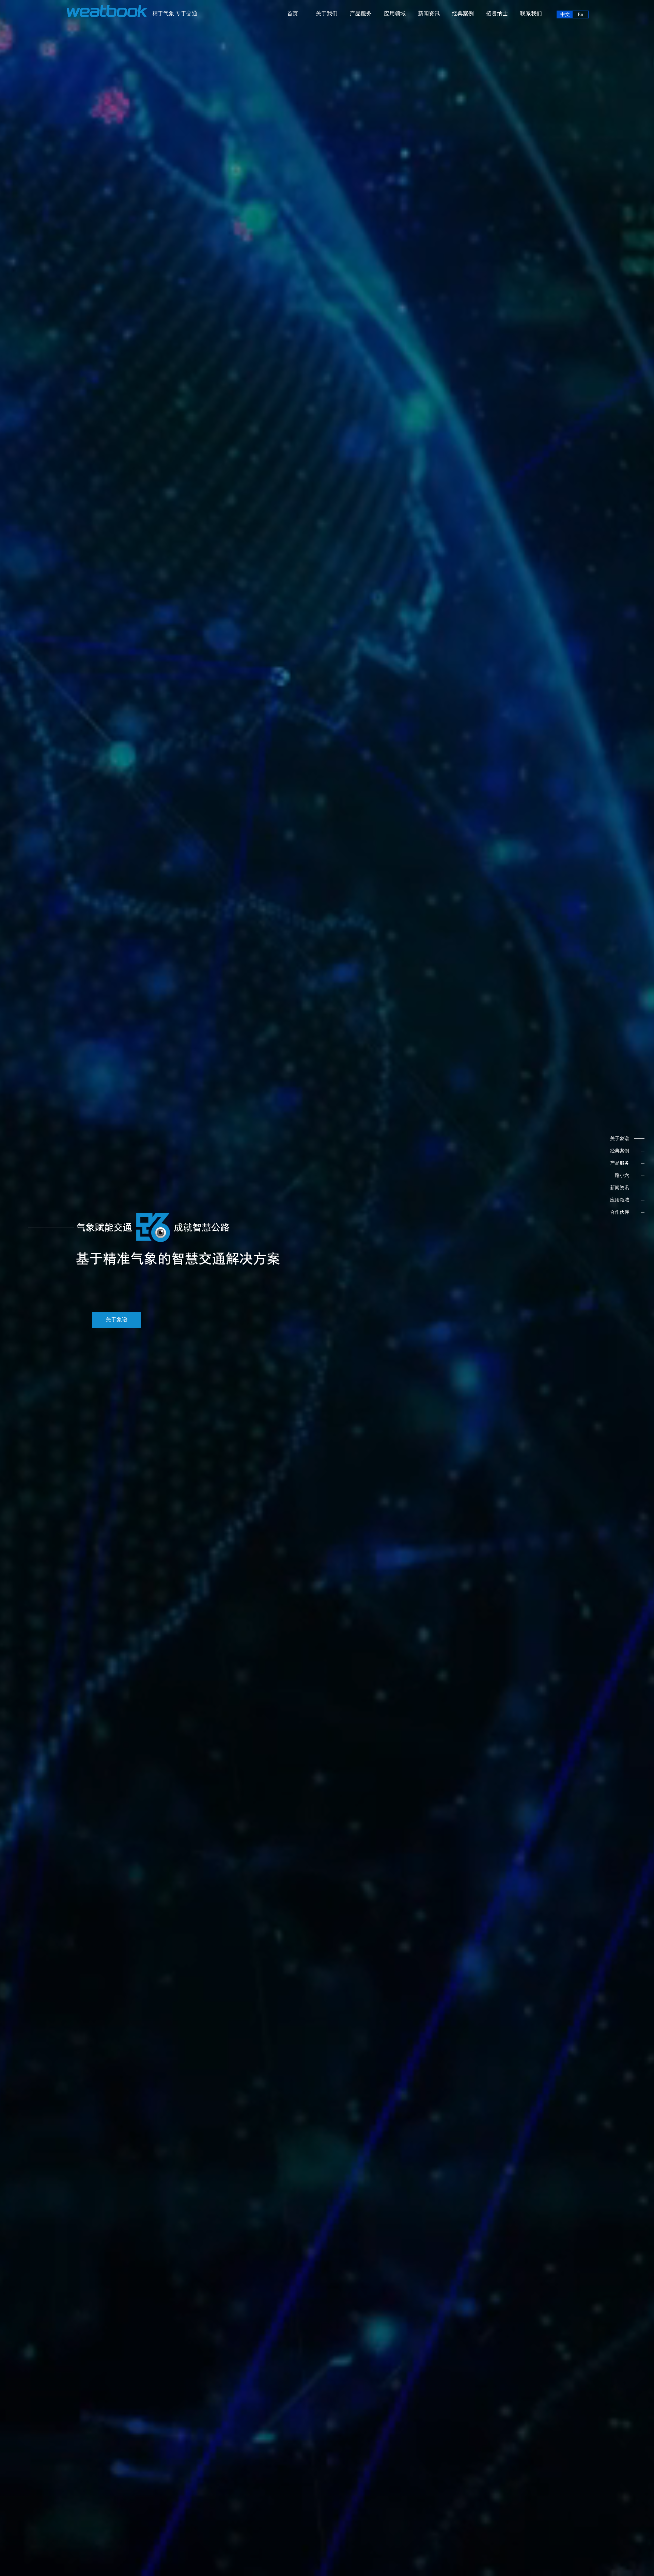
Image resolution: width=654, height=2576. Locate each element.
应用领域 (395, 13)
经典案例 (463, 13)
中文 (565, 14)
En (580, 14)
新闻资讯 (429, 13)
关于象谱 (116, 1320)
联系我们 (531, 13)
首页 (293, 13)
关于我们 (327, 13)
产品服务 (361, 13)
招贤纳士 (497, 13)
